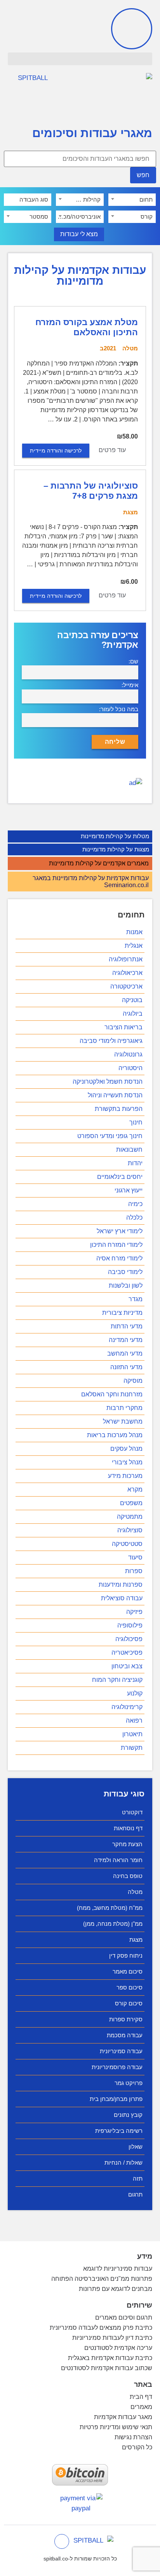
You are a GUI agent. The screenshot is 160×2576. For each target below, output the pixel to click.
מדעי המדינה (126, 1340)
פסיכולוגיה (129, 1639)
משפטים (131, 1503)
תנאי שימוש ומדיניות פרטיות (116, 2427)
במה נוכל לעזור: (119, 709)
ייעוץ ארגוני (129, 1190)
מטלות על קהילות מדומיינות (115, 836)
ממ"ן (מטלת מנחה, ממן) (113, 1924)
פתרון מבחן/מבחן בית (116, 2099)
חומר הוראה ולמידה (118, 1860)
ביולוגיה (133, 1014)
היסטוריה (130, 1068)
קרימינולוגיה (127, 1707)
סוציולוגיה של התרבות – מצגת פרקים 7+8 (91, 491)
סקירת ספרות (126, 2019)
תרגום (135, 2194)
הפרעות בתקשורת (119, 1109)
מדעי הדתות (127, 1326)
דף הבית (141, 2397)
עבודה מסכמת (125, 2035)
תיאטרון (132, 1734)
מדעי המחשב (125, 1353)
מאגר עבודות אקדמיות (123, 2417)
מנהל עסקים (126, 1449)
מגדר (136, 1299)
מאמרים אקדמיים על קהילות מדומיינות (99, 863)
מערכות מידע (125, 1476)
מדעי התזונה (126, 1367)
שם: (133, 661)
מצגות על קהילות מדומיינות (116, 849)
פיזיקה (134, 1612)
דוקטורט (132, 1812)
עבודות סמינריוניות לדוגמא (118, 2269)
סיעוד (135, 1557)
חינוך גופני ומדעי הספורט (110, 1136)
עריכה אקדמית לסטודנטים (118, 2348)
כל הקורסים (137, 2447)
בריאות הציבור (123, 1027)
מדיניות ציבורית (122, 1313)
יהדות (135, 1163)
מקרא (135, 1489)
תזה (138, 2178)
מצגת (136, 1940)
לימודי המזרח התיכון (116, 1245)
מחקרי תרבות (124, 1408)
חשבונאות (129, 1150)
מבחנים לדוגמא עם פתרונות (116, 2289)
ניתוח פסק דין (126, 1955)
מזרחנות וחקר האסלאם (112, 1394)
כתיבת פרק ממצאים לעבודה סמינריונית (101, 2328)
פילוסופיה (130, 1625)
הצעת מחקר (127, 1844)
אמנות (134, 932)
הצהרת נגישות (133, 2437)
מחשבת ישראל (123, 1421)
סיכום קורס (129, 2003)
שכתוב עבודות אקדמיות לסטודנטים (107, 2368)
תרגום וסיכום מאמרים (124, 2318)
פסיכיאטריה (127, 1653)
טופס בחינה (128, 1876)
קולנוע (135, 1693)
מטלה (135, 1892)
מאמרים (141, 2407)
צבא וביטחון (127, 1666)
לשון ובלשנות (126, 1285)
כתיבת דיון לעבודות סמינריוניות (112, 2338)
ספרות (134, 1571)
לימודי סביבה (125, 1272)
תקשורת (132, 1748)
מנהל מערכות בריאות (115, 1435)
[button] (80, 59)
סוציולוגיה (130, 1530)
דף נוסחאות (128, 1828)
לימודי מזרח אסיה (119, 1258)
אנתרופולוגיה (126, 959)
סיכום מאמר (128, 1971)
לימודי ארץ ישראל (120, 1231)
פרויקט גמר (129, 2083)
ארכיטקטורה (126, 986)
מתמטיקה (130, 1517)
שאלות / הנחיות (123, 2163)
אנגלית (134, 946)
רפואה (134, 1721)
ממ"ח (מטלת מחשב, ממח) (110, 1908)
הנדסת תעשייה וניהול (115, 1095)
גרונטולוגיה (128, 1054)
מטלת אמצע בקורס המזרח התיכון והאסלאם (87, 327)
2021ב (108, 348)
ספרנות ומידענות (121, 1585)
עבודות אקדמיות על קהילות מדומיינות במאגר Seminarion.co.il (91, 882)
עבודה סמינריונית (121, 2051)
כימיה (135, 1204)
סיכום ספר (130, 1987)
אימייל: (130, 685)
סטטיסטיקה (127, 1544)
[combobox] (132, 200)
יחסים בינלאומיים (120, 1177)
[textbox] (132, 200)
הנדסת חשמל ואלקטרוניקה (108, 1082)
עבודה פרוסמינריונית (117, 2067)
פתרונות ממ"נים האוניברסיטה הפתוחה (102, 2279)
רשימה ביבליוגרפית (119, 2131)
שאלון (136, 2147)
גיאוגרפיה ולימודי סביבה (111, 1041)
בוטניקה (132, 1000)
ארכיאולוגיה (127, 973)
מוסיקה (133, 1381)
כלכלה (134, 1218)
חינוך (136, 1122)
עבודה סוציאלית (122, 1598)
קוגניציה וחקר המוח (117, 1680)
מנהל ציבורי (127, 1462)
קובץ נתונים (128, 2115)
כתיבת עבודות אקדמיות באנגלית (110, 2358)
